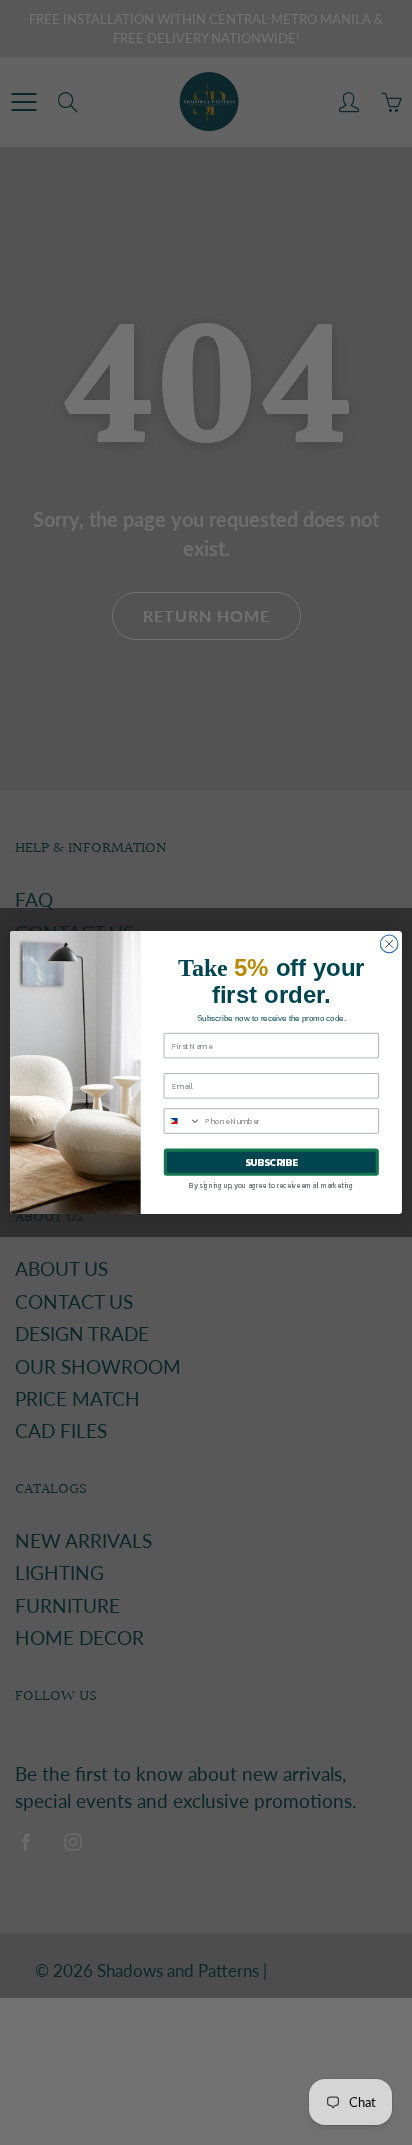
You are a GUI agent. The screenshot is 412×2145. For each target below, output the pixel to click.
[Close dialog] (389, 944)
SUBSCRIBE (271, 1162)
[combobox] (182, 1121)
